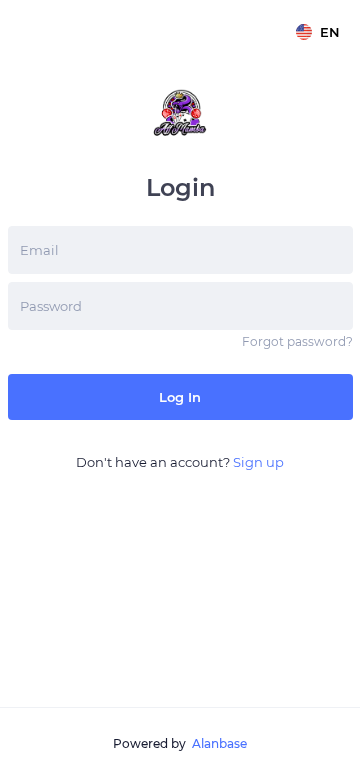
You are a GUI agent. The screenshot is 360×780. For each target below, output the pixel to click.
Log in (180, 397)
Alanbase (219, 743)
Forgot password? (297, 341)
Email (39, 250)
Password (51, 306)
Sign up (258, 462)
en (330, 32)
